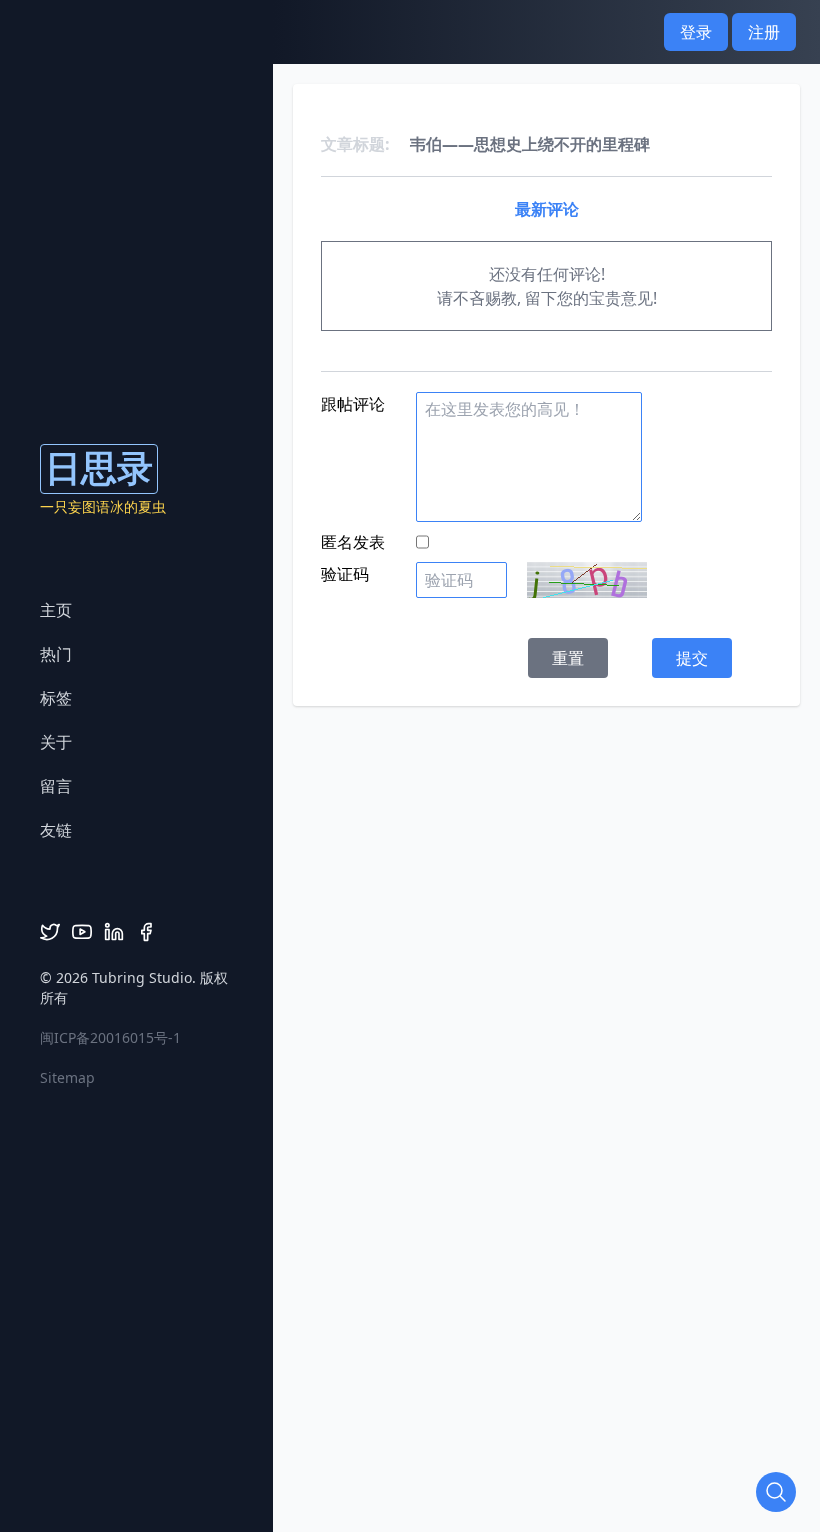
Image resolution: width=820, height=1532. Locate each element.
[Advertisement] (556, 846)
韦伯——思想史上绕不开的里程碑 (530, 144)
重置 (568, 658)
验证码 (345, 574)
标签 (56, 698)
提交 (692, 658)
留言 (56, 786)
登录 (696, 32)
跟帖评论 (353, 404)
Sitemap (67, 1077)
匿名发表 (353, 542)
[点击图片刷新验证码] (587, 580)
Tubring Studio (142, 977)
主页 (56, 610)
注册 (764, 32)
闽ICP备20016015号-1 (110, 1037)
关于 (56, 742)
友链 (56, 830)
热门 (56, 654)
